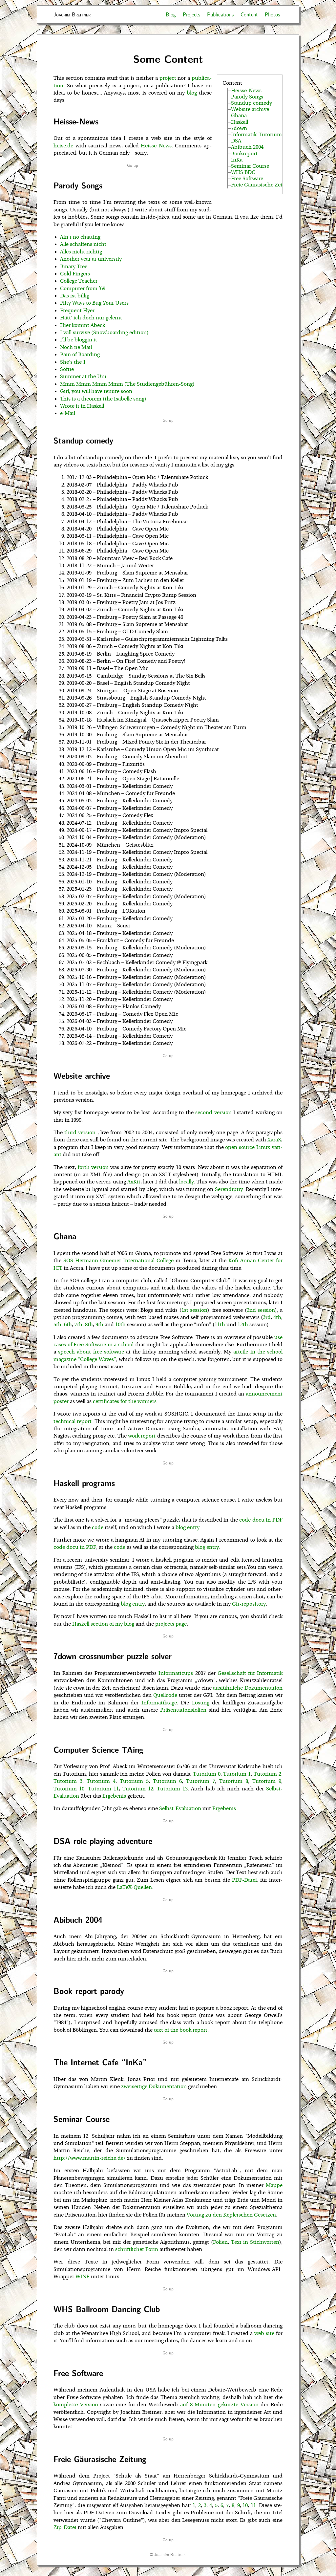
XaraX (274, 1140)
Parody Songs (247, 97)
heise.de (63, 146)
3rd (267, 1317)
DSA (236, 141)
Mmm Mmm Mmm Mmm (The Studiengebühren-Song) (127, 384)
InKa (237, 160)
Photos (272, 14)
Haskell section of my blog (103, 1624)
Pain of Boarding (80, 355)
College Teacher (79, 281)
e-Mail (68, 413)
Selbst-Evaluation (180, 1808)
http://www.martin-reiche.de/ (90, 2158)
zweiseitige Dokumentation (154, 2087)
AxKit (134, 1182)
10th (120, 1325)
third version (81, 1133)
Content (249, 14)
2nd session (261, 1310)
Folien (220, 2242)
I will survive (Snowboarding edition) (104, 333)
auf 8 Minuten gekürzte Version (219, 2405)
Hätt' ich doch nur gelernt (91, 318)
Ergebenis (114, 1796)
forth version (93, 1167)
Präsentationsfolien (183, 1710)
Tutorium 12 (138, 1789)
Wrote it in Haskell (82, 406)
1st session (194, 1310)
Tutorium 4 (101, 1781)
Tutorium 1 (237, 1774)
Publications (220, 14)
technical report (73, 1421)
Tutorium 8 (234, 1781)
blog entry (188, 1527)
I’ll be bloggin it (79, 340)
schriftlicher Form (137, 2249)
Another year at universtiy (91, 259)
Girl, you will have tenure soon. (97, 391)
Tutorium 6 (167, 1781)
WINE (83, 2277)
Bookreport (244, 154)
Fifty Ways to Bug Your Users (94, 303)
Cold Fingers (75, 274)
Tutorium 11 (103, 1789)
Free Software (247, 179)
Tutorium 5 (134, 1781)
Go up (133, 165)
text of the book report (181, 2030)
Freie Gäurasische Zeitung (262, 185)
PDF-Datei (244, 1880)
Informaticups (176, 1673)
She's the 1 (73, 362)
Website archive (250, 109)
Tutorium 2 (267, 1774)
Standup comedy (252, 103)
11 (253, 2505)
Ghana (239, 116)
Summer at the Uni (83, 377)
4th (277, 1317)
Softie (67, 369)
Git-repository (249, 1604)
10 (245, 2505)
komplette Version (76, 2405)
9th (99, 1325)
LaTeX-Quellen (134, 1887)
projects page (171, 1624)
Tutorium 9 (267, 1781)
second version (213, 1113)
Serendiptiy (229, 1189)
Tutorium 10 (69, 1789)
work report (142, 1436)
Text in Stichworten (255, 2242)
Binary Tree (74, 267)
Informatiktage (159, 1703)
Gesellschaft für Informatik (250, 1673)
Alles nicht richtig (81, 252)
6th (68, 1325)
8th (89, 1325)
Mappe (274, 2185)
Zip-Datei (65, 2527)
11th (220, 1325)
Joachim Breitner (72, 14)
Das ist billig (75, 296)
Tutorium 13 (172, 1789)
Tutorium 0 (207, 1774)
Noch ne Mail (76, 347)
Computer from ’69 (83, 289)
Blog (171, 14)
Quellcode (165, 1695)
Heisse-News (246, 91)
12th (243, 1325)
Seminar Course (250, 166)
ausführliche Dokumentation (248, 1688)
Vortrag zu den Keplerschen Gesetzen (231, 2215)
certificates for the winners (125, 1401)
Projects (191, 14)
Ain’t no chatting (80, 237)
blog (192, 93)
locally (187, 1182)
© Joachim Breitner (167, 2554)
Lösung (201, 1703)
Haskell (240, 122)
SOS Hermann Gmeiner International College (118, 1261)
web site (264, 2333)
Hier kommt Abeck (83, 325)
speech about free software (91, 1352)
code (98, 1527)
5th (57, 1325)
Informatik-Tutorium (256, 135)
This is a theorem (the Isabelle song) (103, 399)
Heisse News (156, 146)
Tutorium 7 (200, 1781)
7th (78, 1325)
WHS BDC (243, 172)
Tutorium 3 (68, 1781)
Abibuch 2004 (247, 147)
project (168, 78)
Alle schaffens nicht (83, 244)
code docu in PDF (261, 1520)
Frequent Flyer (77, 311)
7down (239, 128)
